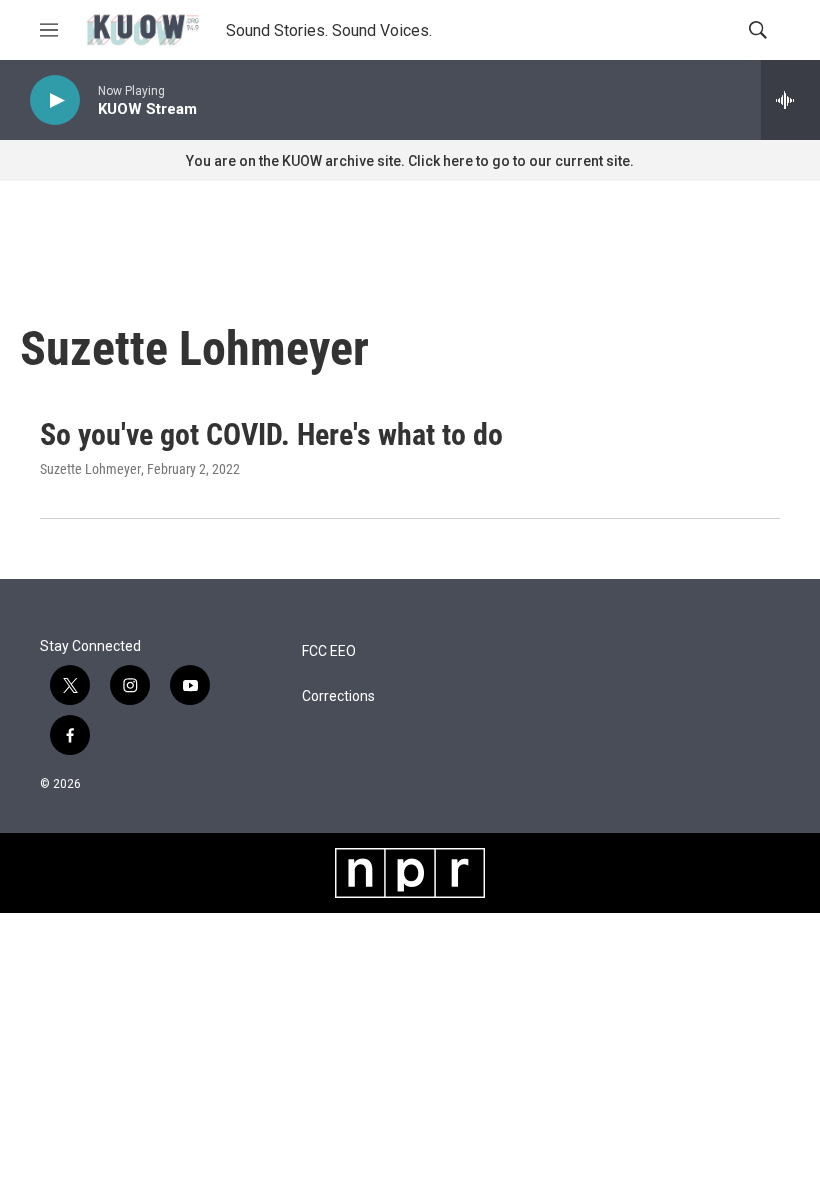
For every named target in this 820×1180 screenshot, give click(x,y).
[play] (55, 100)
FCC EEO (329, 651)
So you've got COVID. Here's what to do (271, 434)
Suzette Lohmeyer (90, 469)
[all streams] (790, 100)
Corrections (338, 696)
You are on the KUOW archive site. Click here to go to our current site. (410, 161)
